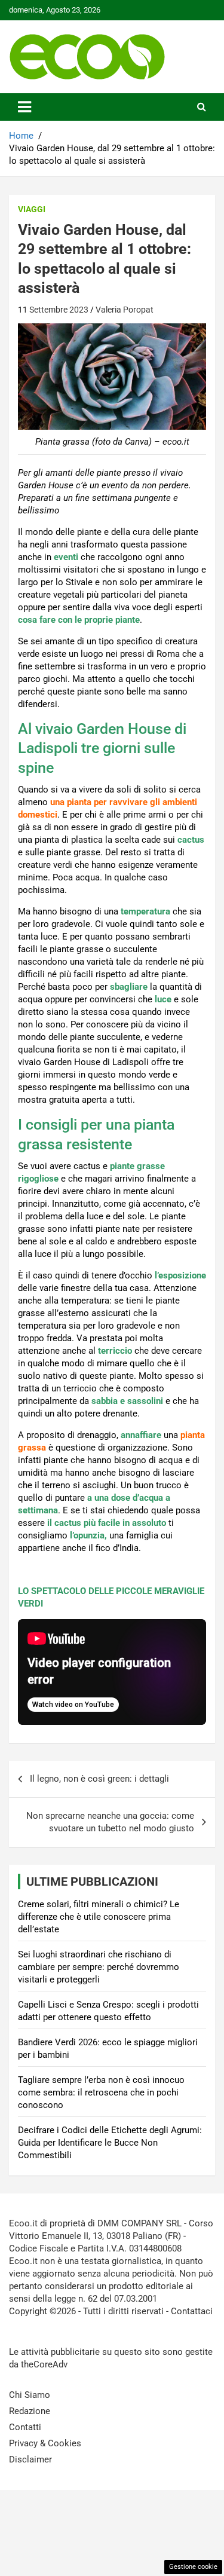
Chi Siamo (30, 2395)
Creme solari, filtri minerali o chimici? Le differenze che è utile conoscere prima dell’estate (99, 1917)
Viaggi (32, 209)
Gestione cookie (193, 2567)
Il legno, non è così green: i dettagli (99, 1779)
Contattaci (192, 2311)
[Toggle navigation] (24, 107)
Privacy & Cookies (45, 2443)
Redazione (30, 2411)
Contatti (25, 2427)
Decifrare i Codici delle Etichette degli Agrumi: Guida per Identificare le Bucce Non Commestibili (110, 2143)
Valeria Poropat (125, 310)
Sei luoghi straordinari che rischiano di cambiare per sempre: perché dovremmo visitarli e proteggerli (99, 1967)
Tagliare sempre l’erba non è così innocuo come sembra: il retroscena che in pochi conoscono (101, 2092)
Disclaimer (30, 2459)
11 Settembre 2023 (53, 310)
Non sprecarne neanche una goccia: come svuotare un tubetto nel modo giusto (110, 1822)
